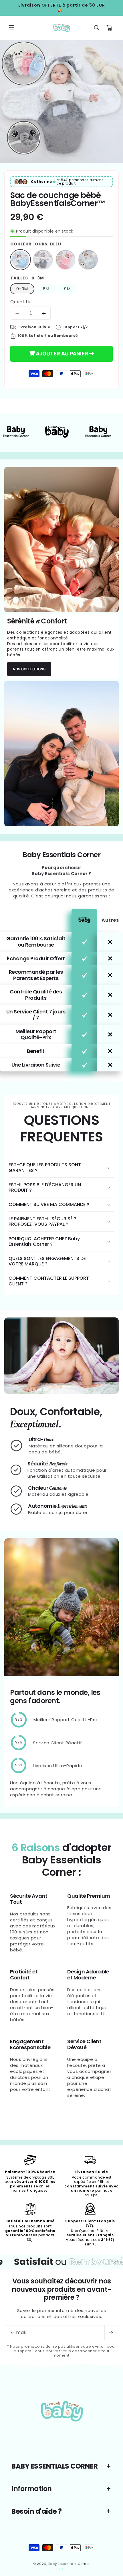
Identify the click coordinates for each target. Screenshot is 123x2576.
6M (46, 289)
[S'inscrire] (111, 2333)
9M (67, 289)
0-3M (22, 289)
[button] (11, 28)
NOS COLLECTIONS (29, 669)
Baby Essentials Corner (69, 2564)
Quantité (20, 302)
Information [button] (32, 2489)
